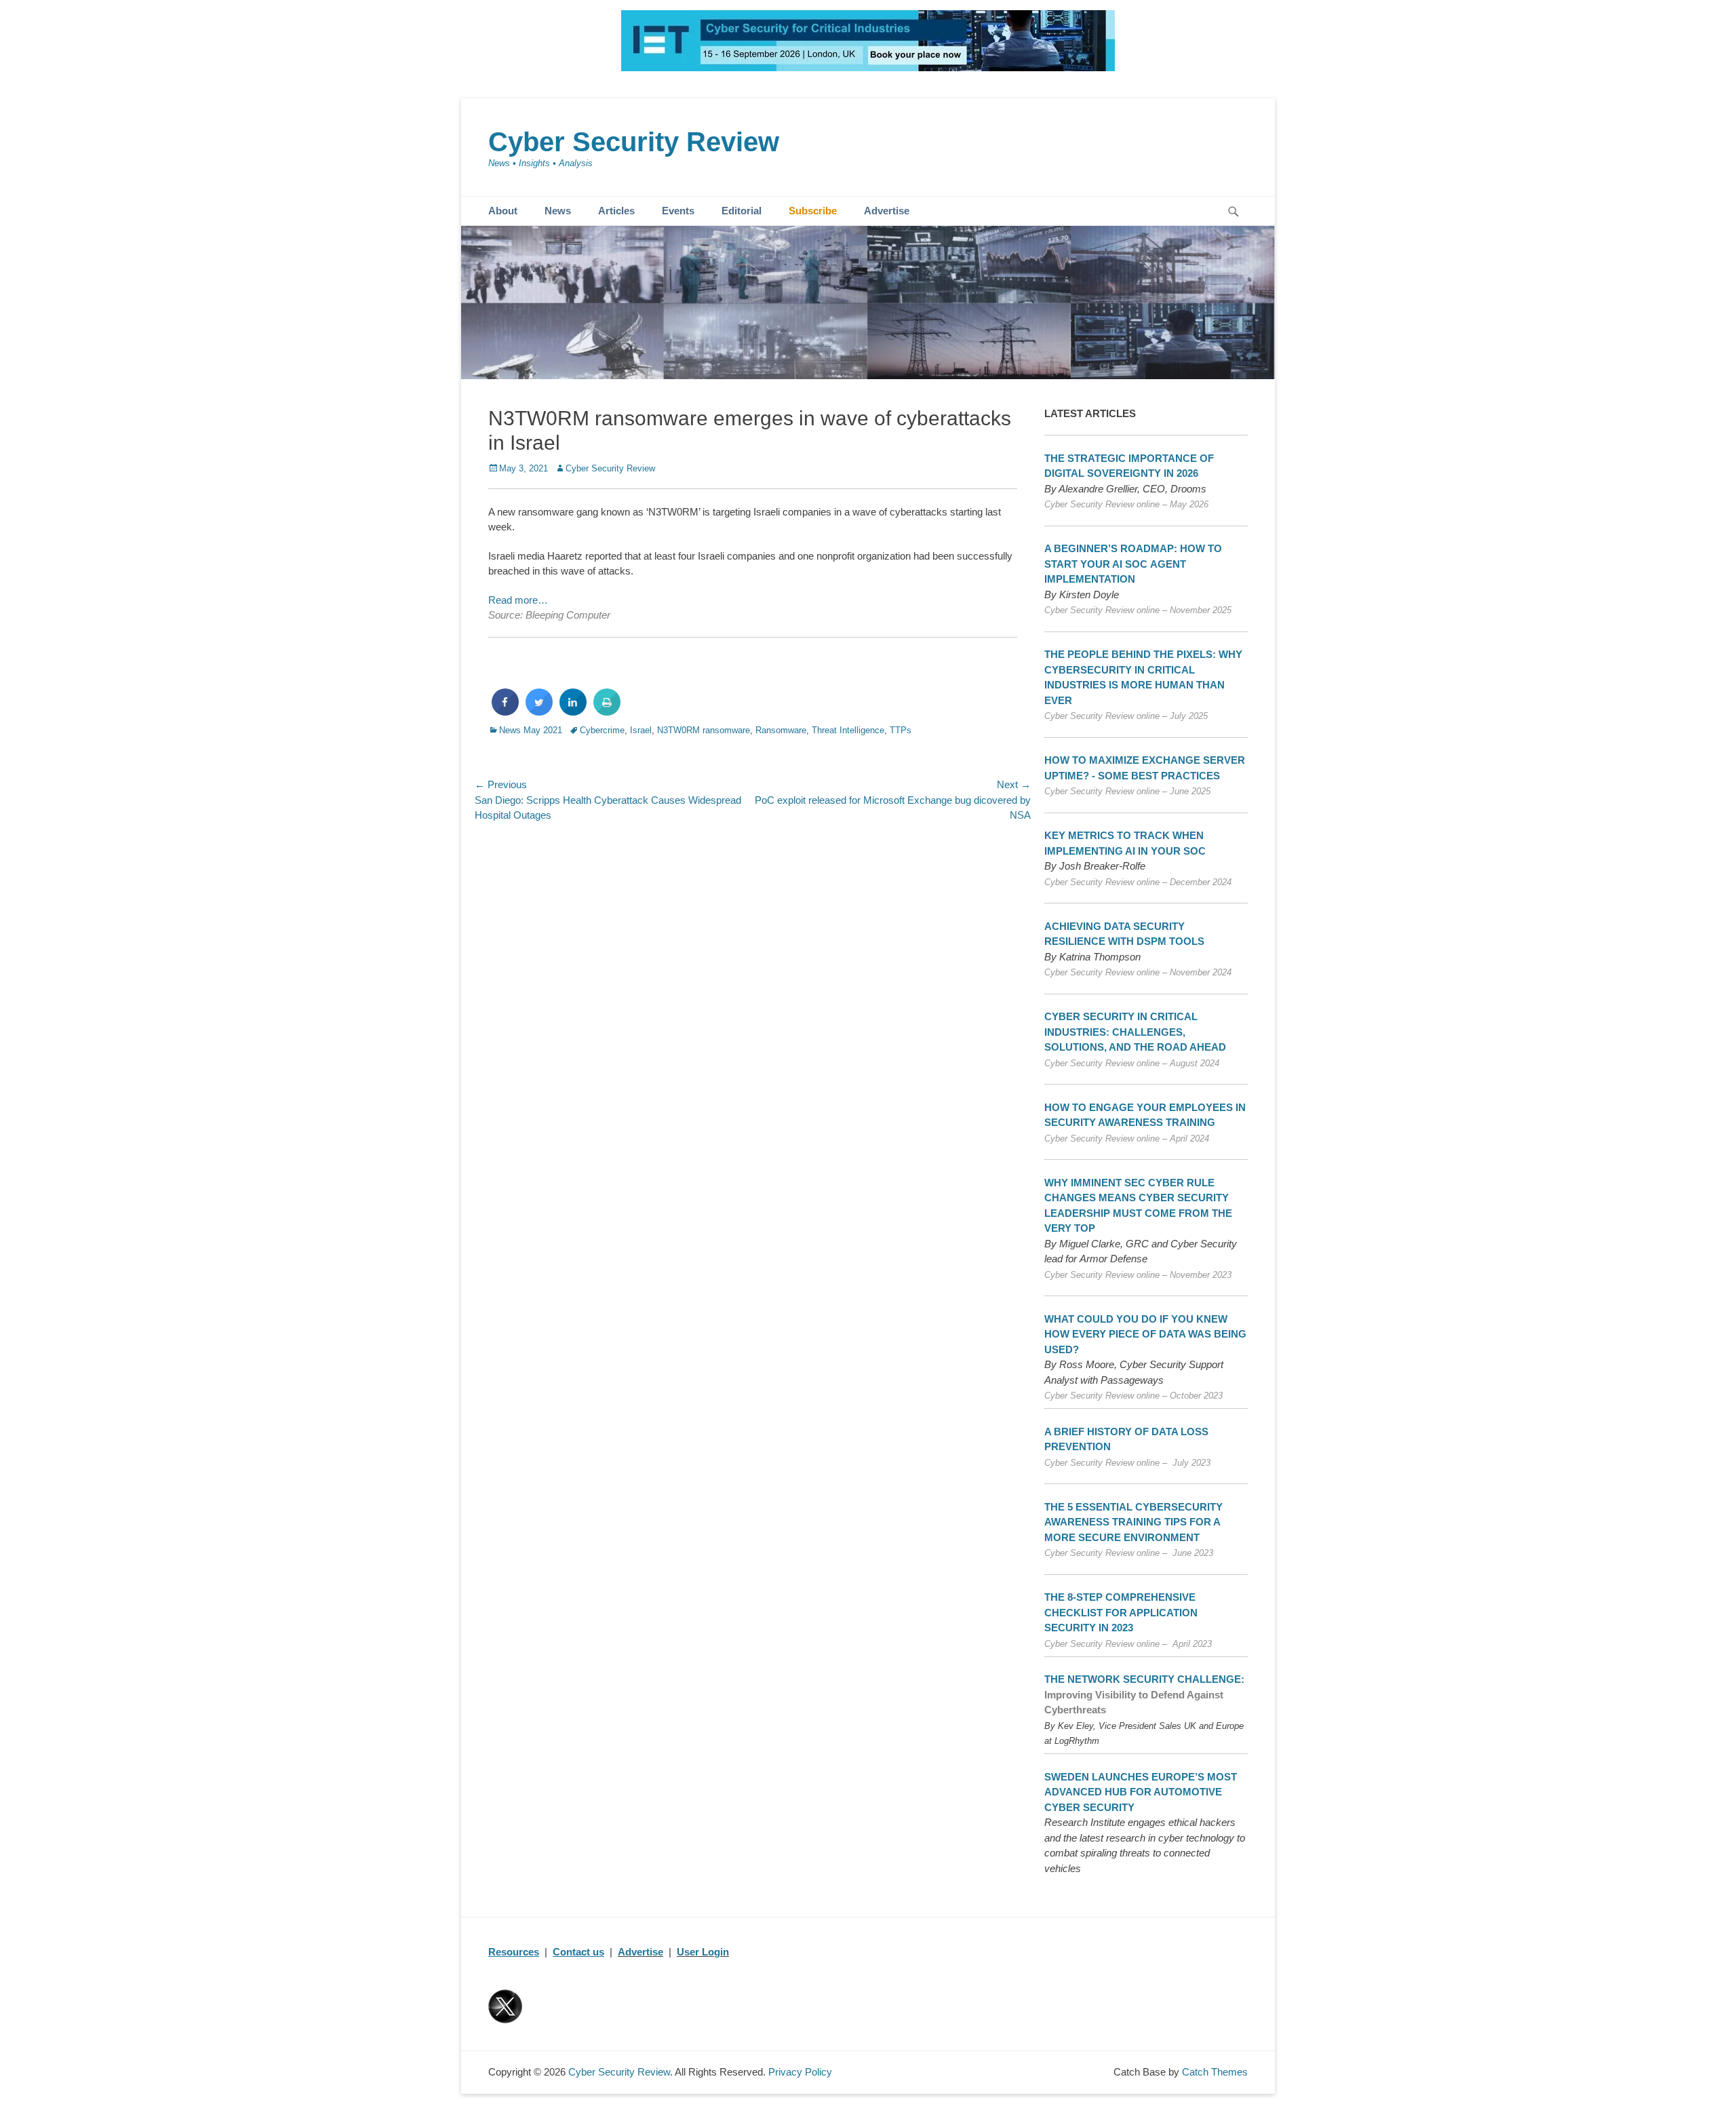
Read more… (518, 600)
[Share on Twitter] (539, 712)
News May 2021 (531, 730)
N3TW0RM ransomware (704, 730)
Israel (641, 730)
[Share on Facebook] (505, 712)
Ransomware (781, 730)
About (503, 211)
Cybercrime (602, 730)
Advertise (887, 211)
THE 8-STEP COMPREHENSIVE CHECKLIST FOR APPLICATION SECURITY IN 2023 (1121, 1612)
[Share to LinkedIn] (573, 712)
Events (678, 211)
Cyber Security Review (634, 142)
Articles (616, 211)
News (558, 211)
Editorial (742, 211)
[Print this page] (607, 712)
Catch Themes (1215, 2072)
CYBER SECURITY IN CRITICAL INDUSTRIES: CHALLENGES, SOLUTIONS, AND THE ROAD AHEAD (1135, 1032)
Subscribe (813, 211)
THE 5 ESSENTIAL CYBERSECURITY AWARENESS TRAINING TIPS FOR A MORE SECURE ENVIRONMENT (1133, 1522)
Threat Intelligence (848, 730)
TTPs (901, 730)
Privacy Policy (800, 2072)
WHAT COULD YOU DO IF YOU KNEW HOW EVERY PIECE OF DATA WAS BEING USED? (1145, 1334)
